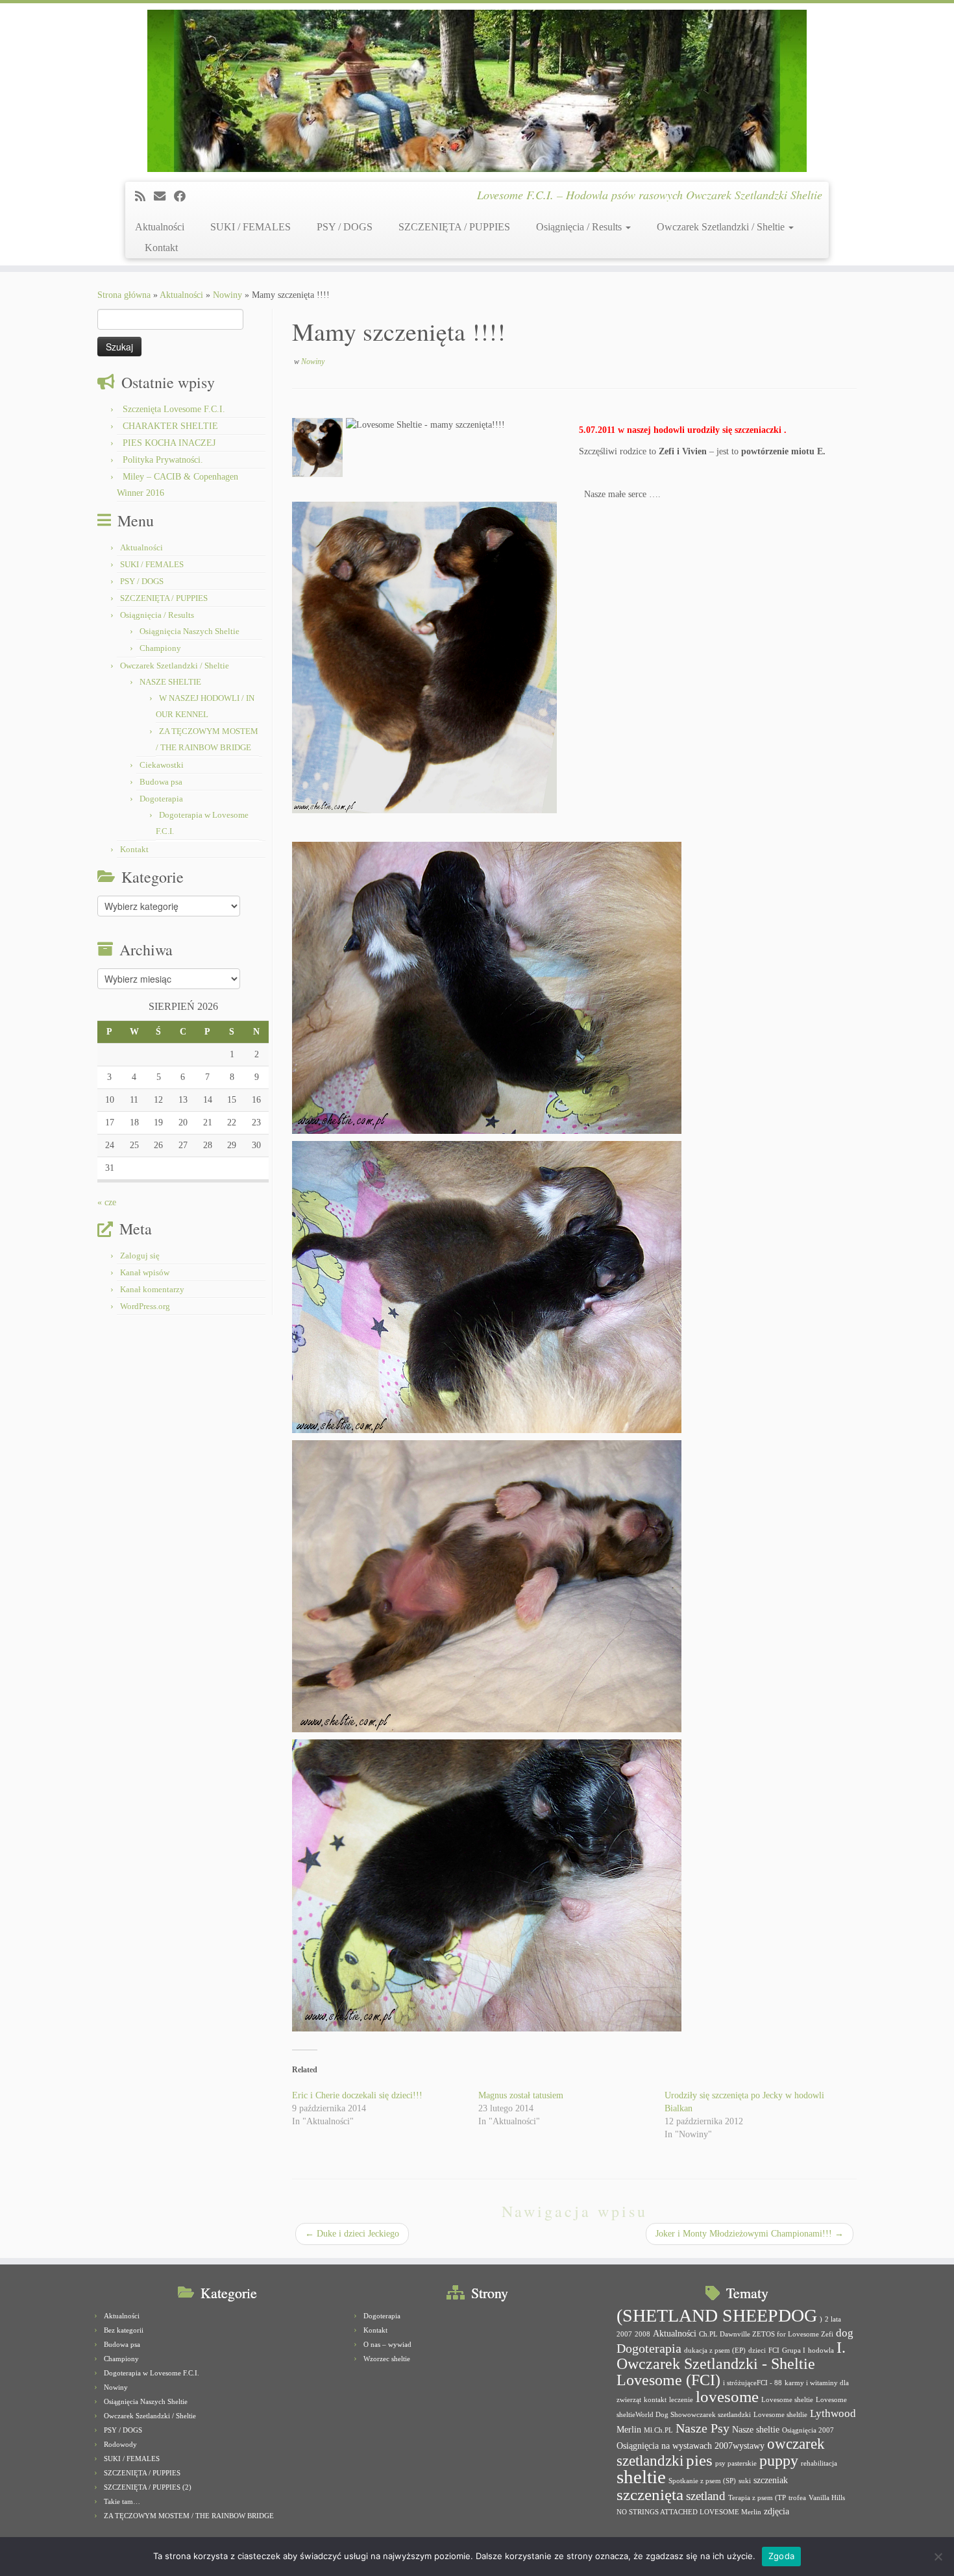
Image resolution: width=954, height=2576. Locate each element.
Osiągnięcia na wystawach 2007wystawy (691, 2446)
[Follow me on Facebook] (184, 197)
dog (845, 2333)
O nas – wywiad (387, 2344)
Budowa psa (161, 782)
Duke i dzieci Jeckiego (352, 2234)
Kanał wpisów (145, 1272)
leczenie (681, 2400)
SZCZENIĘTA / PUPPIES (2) (148, 2487)
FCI (774, 2350)
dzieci (757, 2350)
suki (745, 2481)
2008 (642, 2334)
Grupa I (794, 2350)
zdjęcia (777, 2511)
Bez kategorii (124, 2330)
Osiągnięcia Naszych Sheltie (190, 631)
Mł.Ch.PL (658, 2430)
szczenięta (650, 2495)
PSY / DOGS (345, 227)
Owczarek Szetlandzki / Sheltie (722, 227)
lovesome (727, 2397)
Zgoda (781, 2556)
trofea (797, 2498)
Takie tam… (122, 2501)
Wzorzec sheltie (387, 2359)
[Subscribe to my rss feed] (144, 197)
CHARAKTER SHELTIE (170, 426)
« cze (107, 1202)
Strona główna (124, 295)
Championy (160, 648)
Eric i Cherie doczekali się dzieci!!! (357, 2095)
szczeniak (771, 2480)
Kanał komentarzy (152, 1289)
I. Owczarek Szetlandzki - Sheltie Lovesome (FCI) (731, 2364)
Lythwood (833, 2413)
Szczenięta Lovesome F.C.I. (174, 409)
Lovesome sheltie (787, 2400)
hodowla (821, 2350)
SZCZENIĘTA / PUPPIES (454, 227)
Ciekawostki (162, 765)
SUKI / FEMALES (251, 227)
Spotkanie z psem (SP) (702, 2481)
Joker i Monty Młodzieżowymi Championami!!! (750, 2234)
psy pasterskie (736, 2463)
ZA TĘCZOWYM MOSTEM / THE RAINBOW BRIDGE (189, 2516)
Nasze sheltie (756, 2429)
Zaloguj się (140, 1256)
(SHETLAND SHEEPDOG (717, 2315)
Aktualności (160, 227)
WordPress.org (145, 1306)
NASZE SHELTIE (170, 682)
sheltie (641, 2477)
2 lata (833, 2319)
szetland (706, 2496)
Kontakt (161, 248)
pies (699, 2460)
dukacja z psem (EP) (715, 2350)
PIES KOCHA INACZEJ (169, 443)
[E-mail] (164, 197)
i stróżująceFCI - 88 (752, 2383)
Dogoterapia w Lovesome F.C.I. (152, 2373)
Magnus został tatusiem (521, 2095)
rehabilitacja (819, 2463)
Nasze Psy (703, 2428)
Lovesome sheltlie (780, 2415)
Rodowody (120, 2444)
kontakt (655, 2400)
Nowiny (227, 295)
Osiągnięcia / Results (580, 227)
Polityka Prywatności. (163, 460)
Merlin (629, 2429)
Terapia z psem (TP (757, 2498)
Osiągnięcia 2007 (808, 2430)
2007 (624, 2334)
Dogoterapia (161, 799)
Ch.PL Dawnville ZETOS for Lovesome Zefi (766, 2334)
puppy (779, 2460)
